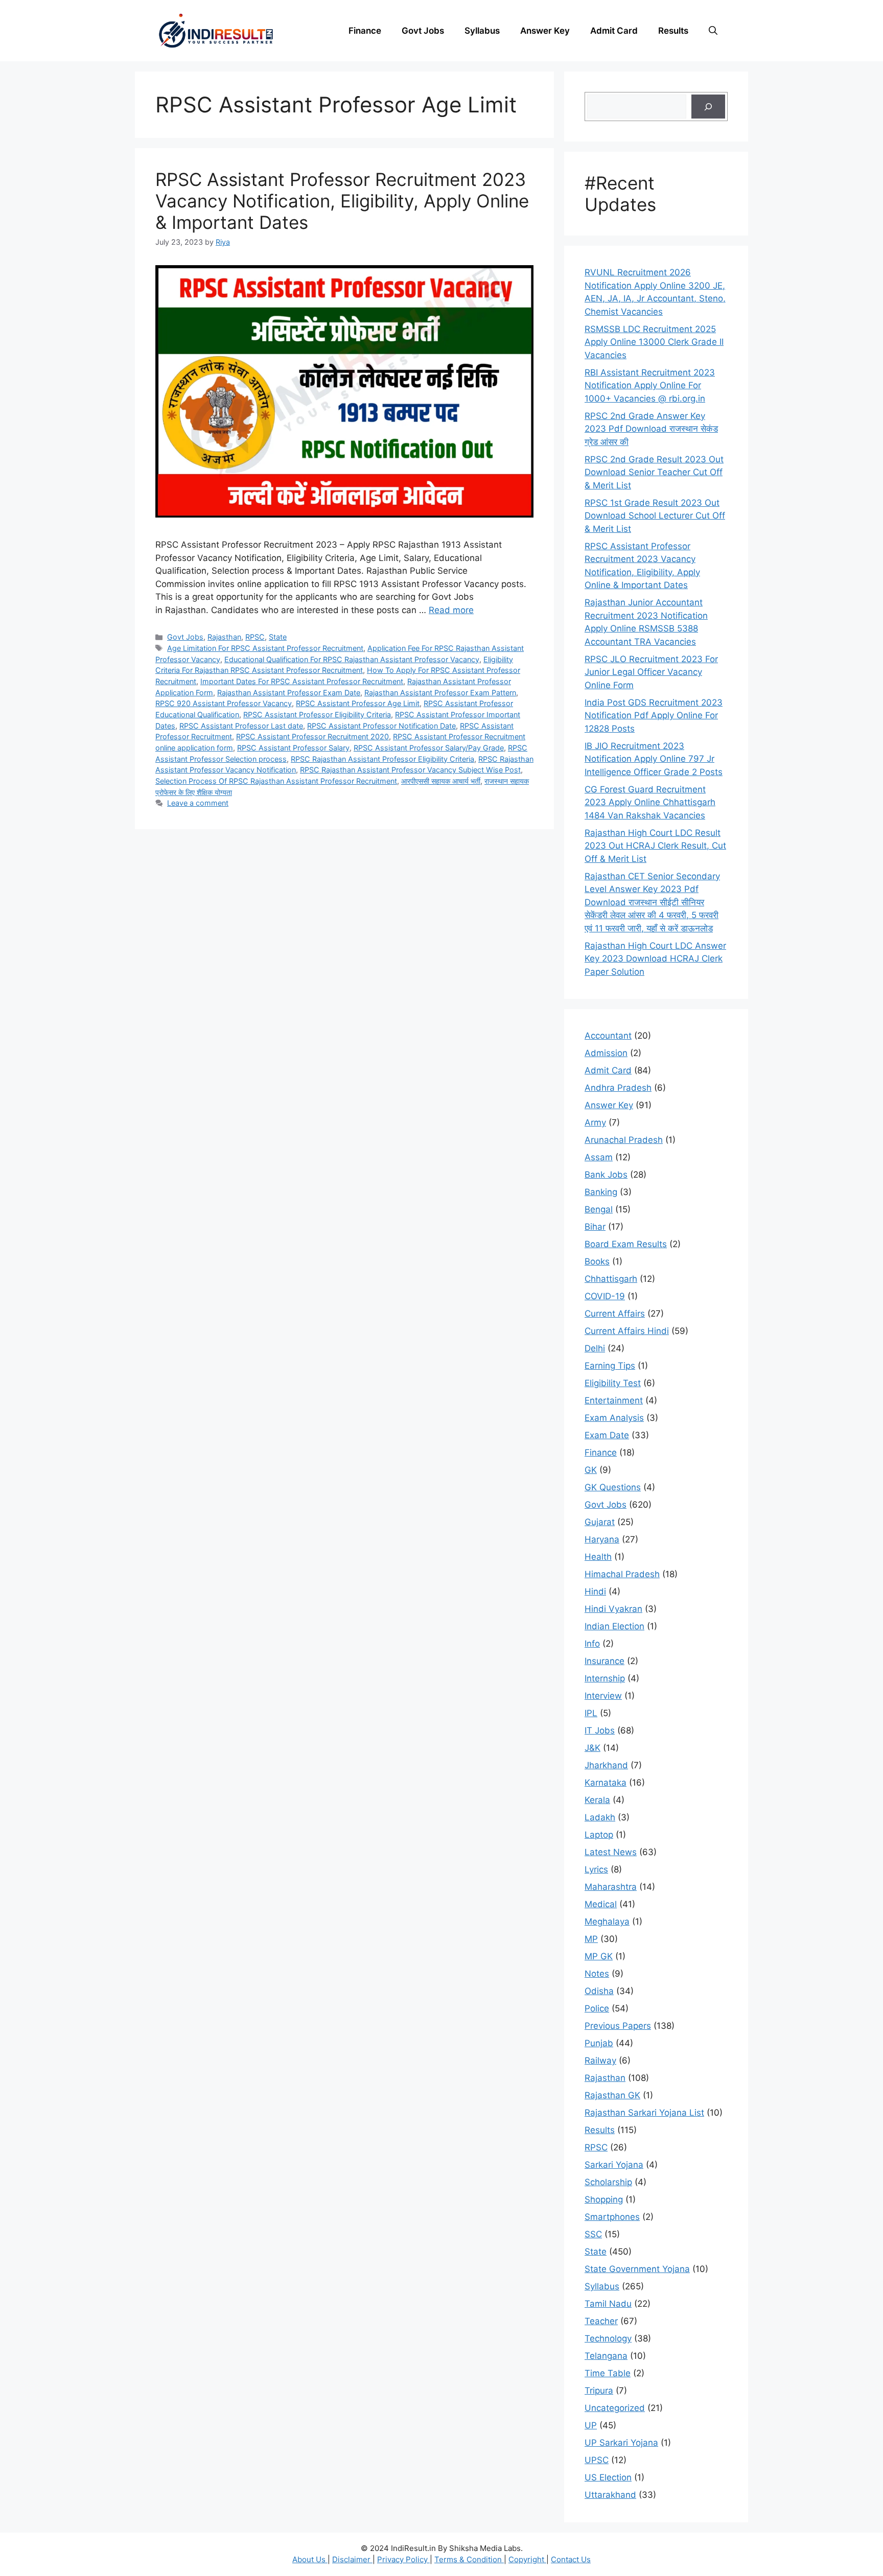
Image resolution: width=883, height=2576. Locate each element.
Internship (605, 1678)
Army (595, 1122)
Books (597, 1261)
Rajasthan (224, 637)
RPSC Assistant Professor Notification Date (381, 726)
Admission (606, 1053)
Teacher (601, 2321)
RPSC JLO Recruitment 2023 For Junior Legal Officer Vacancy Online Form (651, 672)
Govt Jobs (423, 31)
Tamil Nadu (608, 2304)
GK (591, 1470)
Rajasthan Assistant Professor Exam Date (289, 693)
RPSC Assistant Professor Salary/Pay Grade (429, 748)
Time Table (608, 2373)
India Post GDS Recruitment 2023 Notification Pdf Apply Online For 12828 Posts (654, 716)
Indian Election (614, 1626)
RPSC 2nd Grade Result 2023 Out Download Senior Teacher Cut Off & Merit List (654, 472)
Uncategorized (615, 2408)
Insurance (605, 1661)
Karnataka (606, 1783)
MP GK (599, 1956)
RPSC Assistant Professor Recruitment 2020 (312, 736)
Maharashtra (611, 1887)
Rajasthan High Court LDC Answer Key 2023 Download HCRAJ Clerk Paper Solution (655, 959)
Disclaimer (352, 2559)
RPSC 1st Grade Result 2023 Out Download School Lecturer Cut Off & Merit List (655, 516)
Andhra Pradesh (618, 1088)
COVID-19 (605, 1296)
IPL (591, 1713)
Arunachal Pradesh (624, 1140)
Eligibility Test (613, 1383)
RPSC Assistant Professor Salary (293, 748)
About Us (310, 2559)
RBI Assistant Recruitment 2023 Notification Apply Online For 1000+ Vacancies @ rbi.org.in (650, 385)
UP (591, 2425)
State (278, 637)
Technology (608, 2338)
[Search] (708, 107)
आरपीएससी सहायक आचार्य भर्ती (441, 781)
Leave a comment (198, 803)
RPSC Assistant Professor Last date (241, 726)
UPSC (597, 2460)
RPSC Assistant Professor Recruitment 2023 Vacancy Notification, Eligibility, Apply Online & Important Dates (342, 201)
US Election (608, 2477)
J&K (592, 1748)
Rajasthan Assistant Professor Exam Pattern (440, 693)
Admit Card (614, 31)
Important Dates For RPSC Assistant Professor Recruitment (302, 681)
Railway (600, 2060)
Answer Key (545, 31)
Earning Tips (610, 1366)
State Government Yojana (637, 2269)
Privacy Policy (403, 2559)
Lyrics (596, 1869)
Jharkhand (606, 1765)
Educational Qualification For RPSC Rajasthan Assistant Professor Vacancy (352, 659)
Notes (597, 1974)
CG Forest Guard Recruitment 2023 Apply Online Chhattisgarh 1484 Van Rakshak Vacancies (650, 802)
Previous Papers (618, 2026)
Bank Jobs (606, 1175)
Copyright (527, 2559)
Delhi (595, 1348)
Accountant (608, 1036)
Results (673, 31)
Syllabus (482, 31)
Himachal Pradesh (622, 1574)
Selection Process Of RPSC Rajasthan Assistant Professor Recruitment (276, 781)
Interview (603, 1696)
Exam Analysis (614, 1418)
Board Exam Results (626, 1244)
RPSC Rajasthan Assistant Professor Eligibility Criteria (382, 759)
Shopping (604, 2199)
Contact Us (571, 2559)
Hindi (595, 1591)
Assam (599, 1157)
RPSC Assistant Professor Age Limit (358, 703)
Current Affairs (615, 1314)
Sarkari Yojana (614, 2165)
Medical (601, 1904)
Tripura (599, 2391)
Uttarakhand (610, 2495)
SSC (593, 2234)
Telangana (606, 2356)
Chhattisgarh (611, 1279)
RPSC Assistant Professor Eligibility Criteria (317, 715)
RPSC (255, 637)
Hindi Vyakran (613, 1609)
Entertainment (614, 1400)
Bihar (595, 1227)
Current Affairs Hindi (627, 1331)
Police (597, 2008)
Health (598, 1557)
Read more (451, 610)
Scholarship (608, 2182)
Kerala (597, 1800)
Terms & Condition (469, 2559)
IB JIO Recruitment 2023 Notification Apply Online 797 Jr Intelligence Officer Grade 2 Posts (654, 759)
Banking (601, 1192)
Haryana (602, 1539)
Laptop (599, 1835)
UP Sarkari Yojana (621, 2443)
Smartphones (612, 2217)
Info (592, 1644)
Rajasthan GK (612, 2095)
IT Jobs (600, 1730)
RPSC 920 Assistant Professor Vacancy (224, 703)
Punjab (599, 2043)
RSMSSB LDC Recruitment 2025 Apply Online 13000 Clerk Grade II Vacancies (654, 342)
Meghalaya (607, 1922)
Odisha (599, 1991)
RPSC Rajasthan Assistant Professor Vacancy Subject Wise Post (410, 770)
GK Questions (613, 1487)
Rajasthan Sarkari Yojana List (644, 2113)
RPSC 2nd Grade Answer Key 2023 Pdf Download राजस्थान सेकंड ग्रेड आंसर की (651, 429)
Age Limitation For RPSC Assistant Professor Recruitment (265, 648)
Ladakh (600, 1817)
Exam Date (607, 1435)
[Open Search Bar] (713, 31)
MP (591, 1939)
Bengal (599, 1209)
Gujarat (600, 1522)
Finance (365, 31)
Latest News (611, 1852)
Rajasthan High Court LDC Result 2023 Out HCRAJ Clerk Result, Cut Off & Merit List (655, 846)
